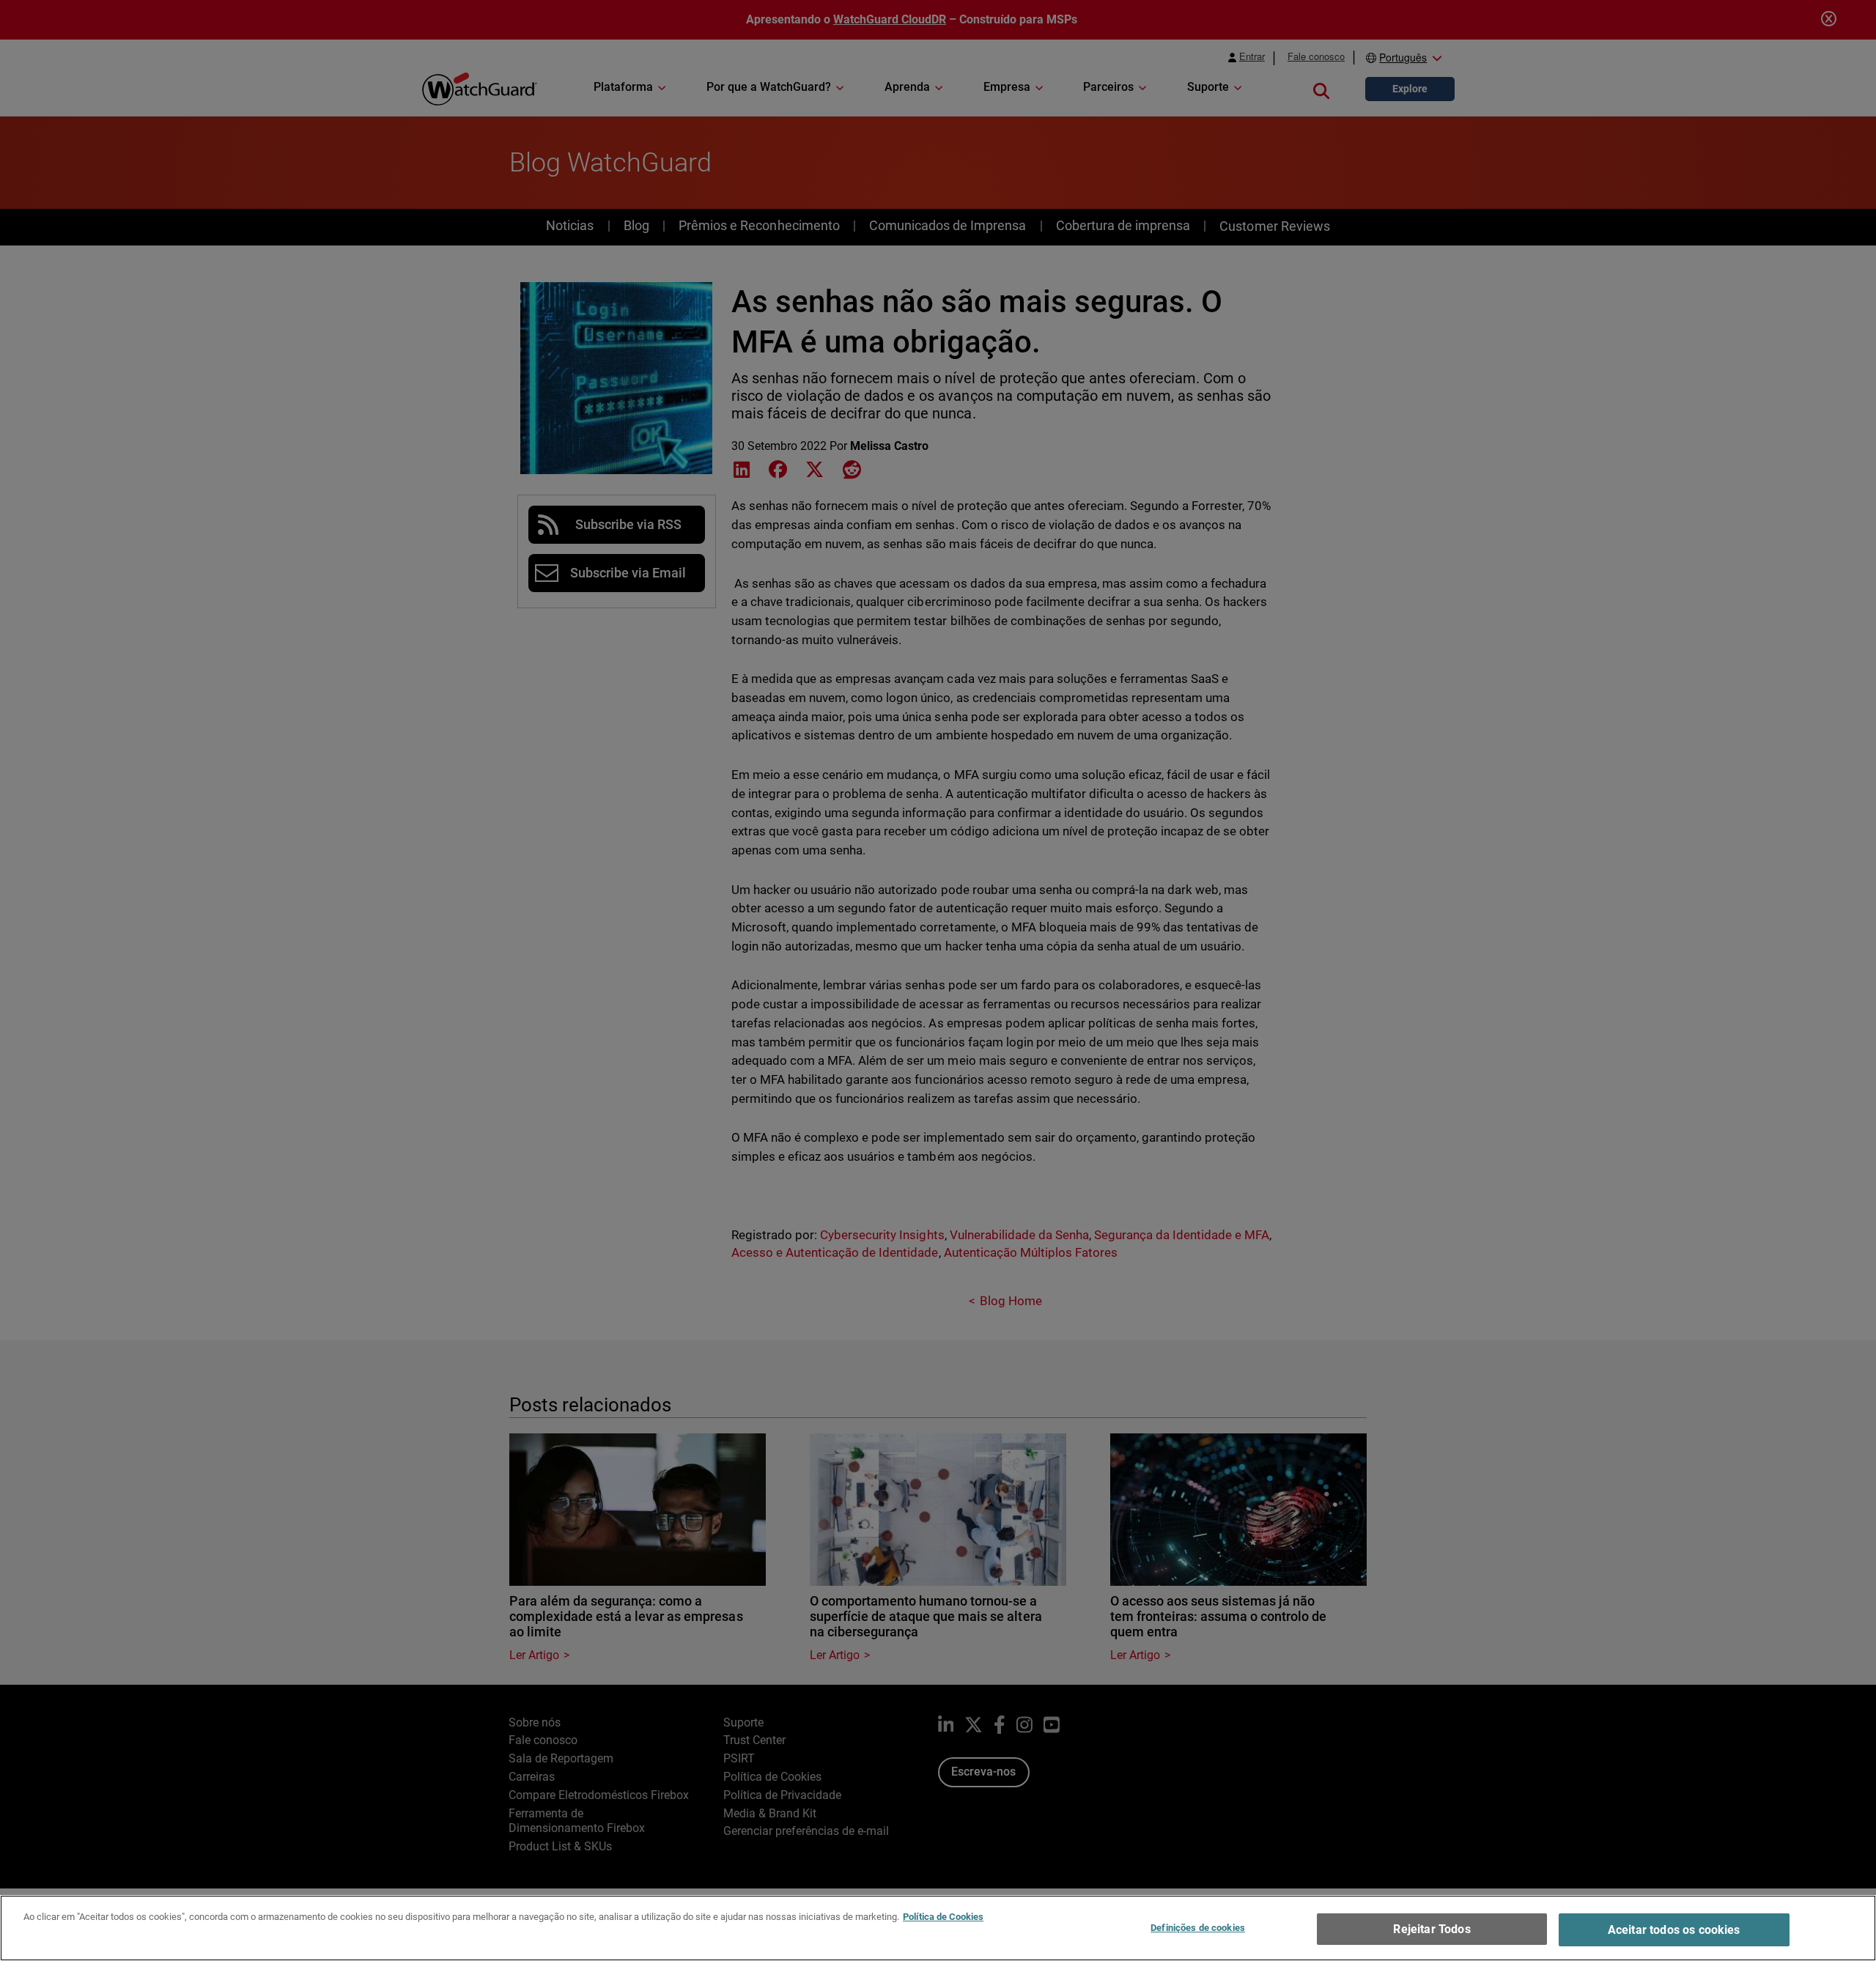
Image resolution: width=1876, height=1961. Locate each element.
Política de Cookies (943, 1917)
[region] (938, 1928)
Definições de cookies (1198, 1928)
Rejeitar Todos (1432, 1929)
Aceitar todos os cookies (1674, 1930)
